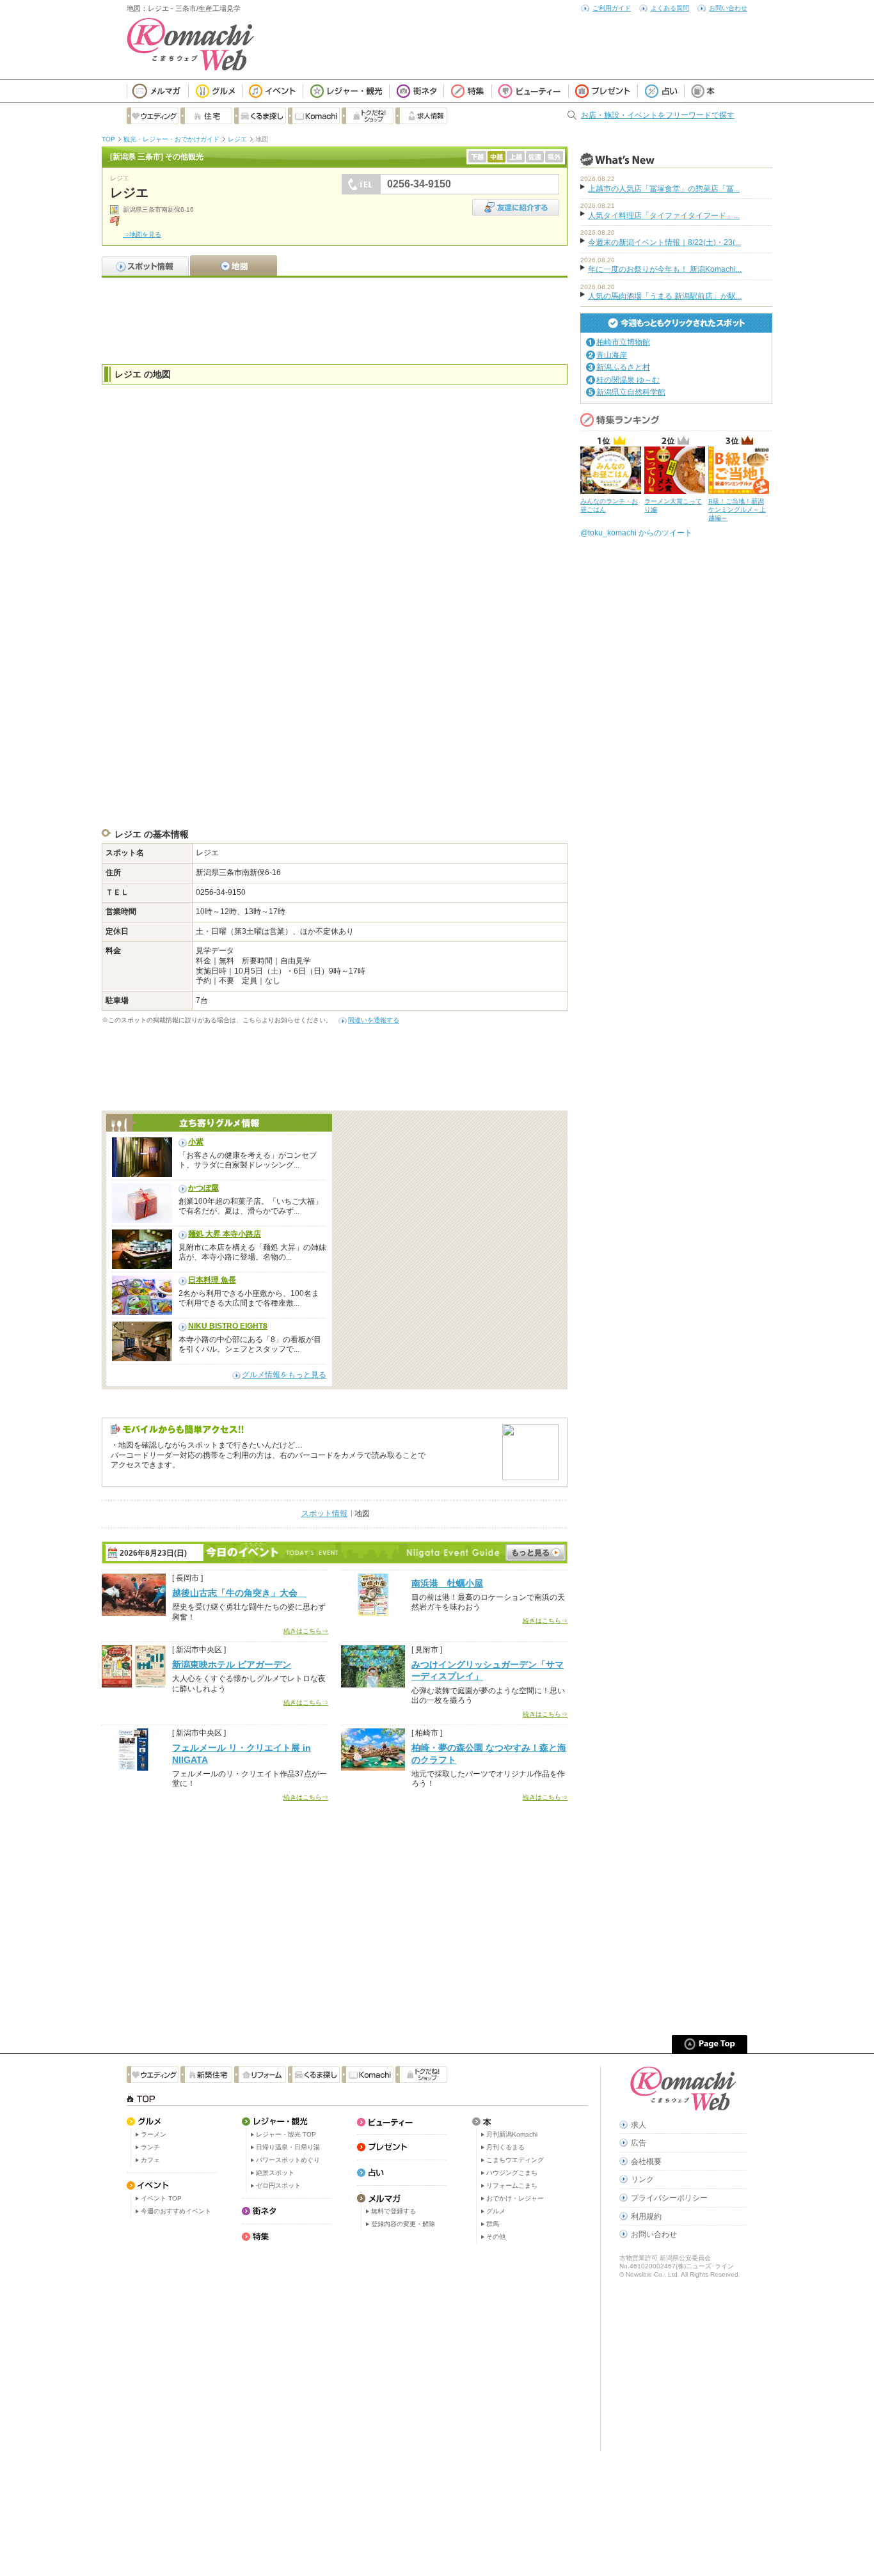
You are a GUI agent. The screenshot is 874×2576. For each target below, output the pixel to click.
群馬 (493, 2224)
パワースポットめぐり (288, 2160)
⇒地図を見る (142, 234)
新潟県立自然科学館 (631, 392)
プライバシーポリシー (669, 2198)
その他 (496, 2237)
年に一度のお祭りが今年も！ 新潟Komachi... (665, 269)
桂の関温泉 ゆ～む (628, 380)
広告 (639, 2143)
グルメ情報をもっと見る (284, 1375)
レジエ (237, 139)
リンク (642, 2179)
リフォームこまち (512, 2185)
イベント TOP (161, 2198)
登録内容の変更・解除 (403, 2224)
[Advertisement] (335, 319)
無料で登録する (393, 2211)
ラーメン (154, 2134)
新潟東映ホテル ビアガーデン (232, 1664)
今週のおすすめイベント (176, 2211)
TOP (108, 139)
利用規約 (646, 2216)
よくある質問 (670, 8)
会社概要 (646, 2161)
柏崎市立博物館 (623, 342)
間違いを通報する (374, 1020)
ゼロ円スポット (278, 2185)
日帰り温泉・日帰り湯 (288, 2147)
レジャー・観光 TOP (286, 2134)
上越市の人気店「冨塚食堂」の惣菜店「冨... (664, 189)
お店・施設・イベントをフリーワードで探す (658, 115)
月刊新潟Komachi (512, 2134)
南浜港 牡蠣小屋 (447, 1583)
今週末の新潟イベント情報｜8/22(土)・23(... (664, 242)
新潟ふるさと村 (623, 367)
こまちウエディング (515, 2160)
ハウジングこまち (512, 2173)
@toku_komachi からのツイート (636, 533)
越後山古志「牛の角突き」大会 (239, 1593)
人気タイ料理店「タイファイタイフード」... (664, 216)
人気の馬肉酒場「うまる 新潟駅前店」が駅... (665, 296)
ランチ (150, 2147)
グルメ (496, 2211)
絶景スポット (275, 2173)
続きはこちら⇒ (306, 1631)
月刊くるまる (505, 2147)
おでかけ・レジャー (515, 2198)
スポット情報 (324, 1513)
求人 (639, 2125)
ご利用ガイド (612, 8)
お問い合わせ (728, 8)
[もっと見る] (536, 1553)
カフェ (150, 2160)
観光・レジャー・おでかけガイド (171, 139)
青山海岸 (612, 355)
